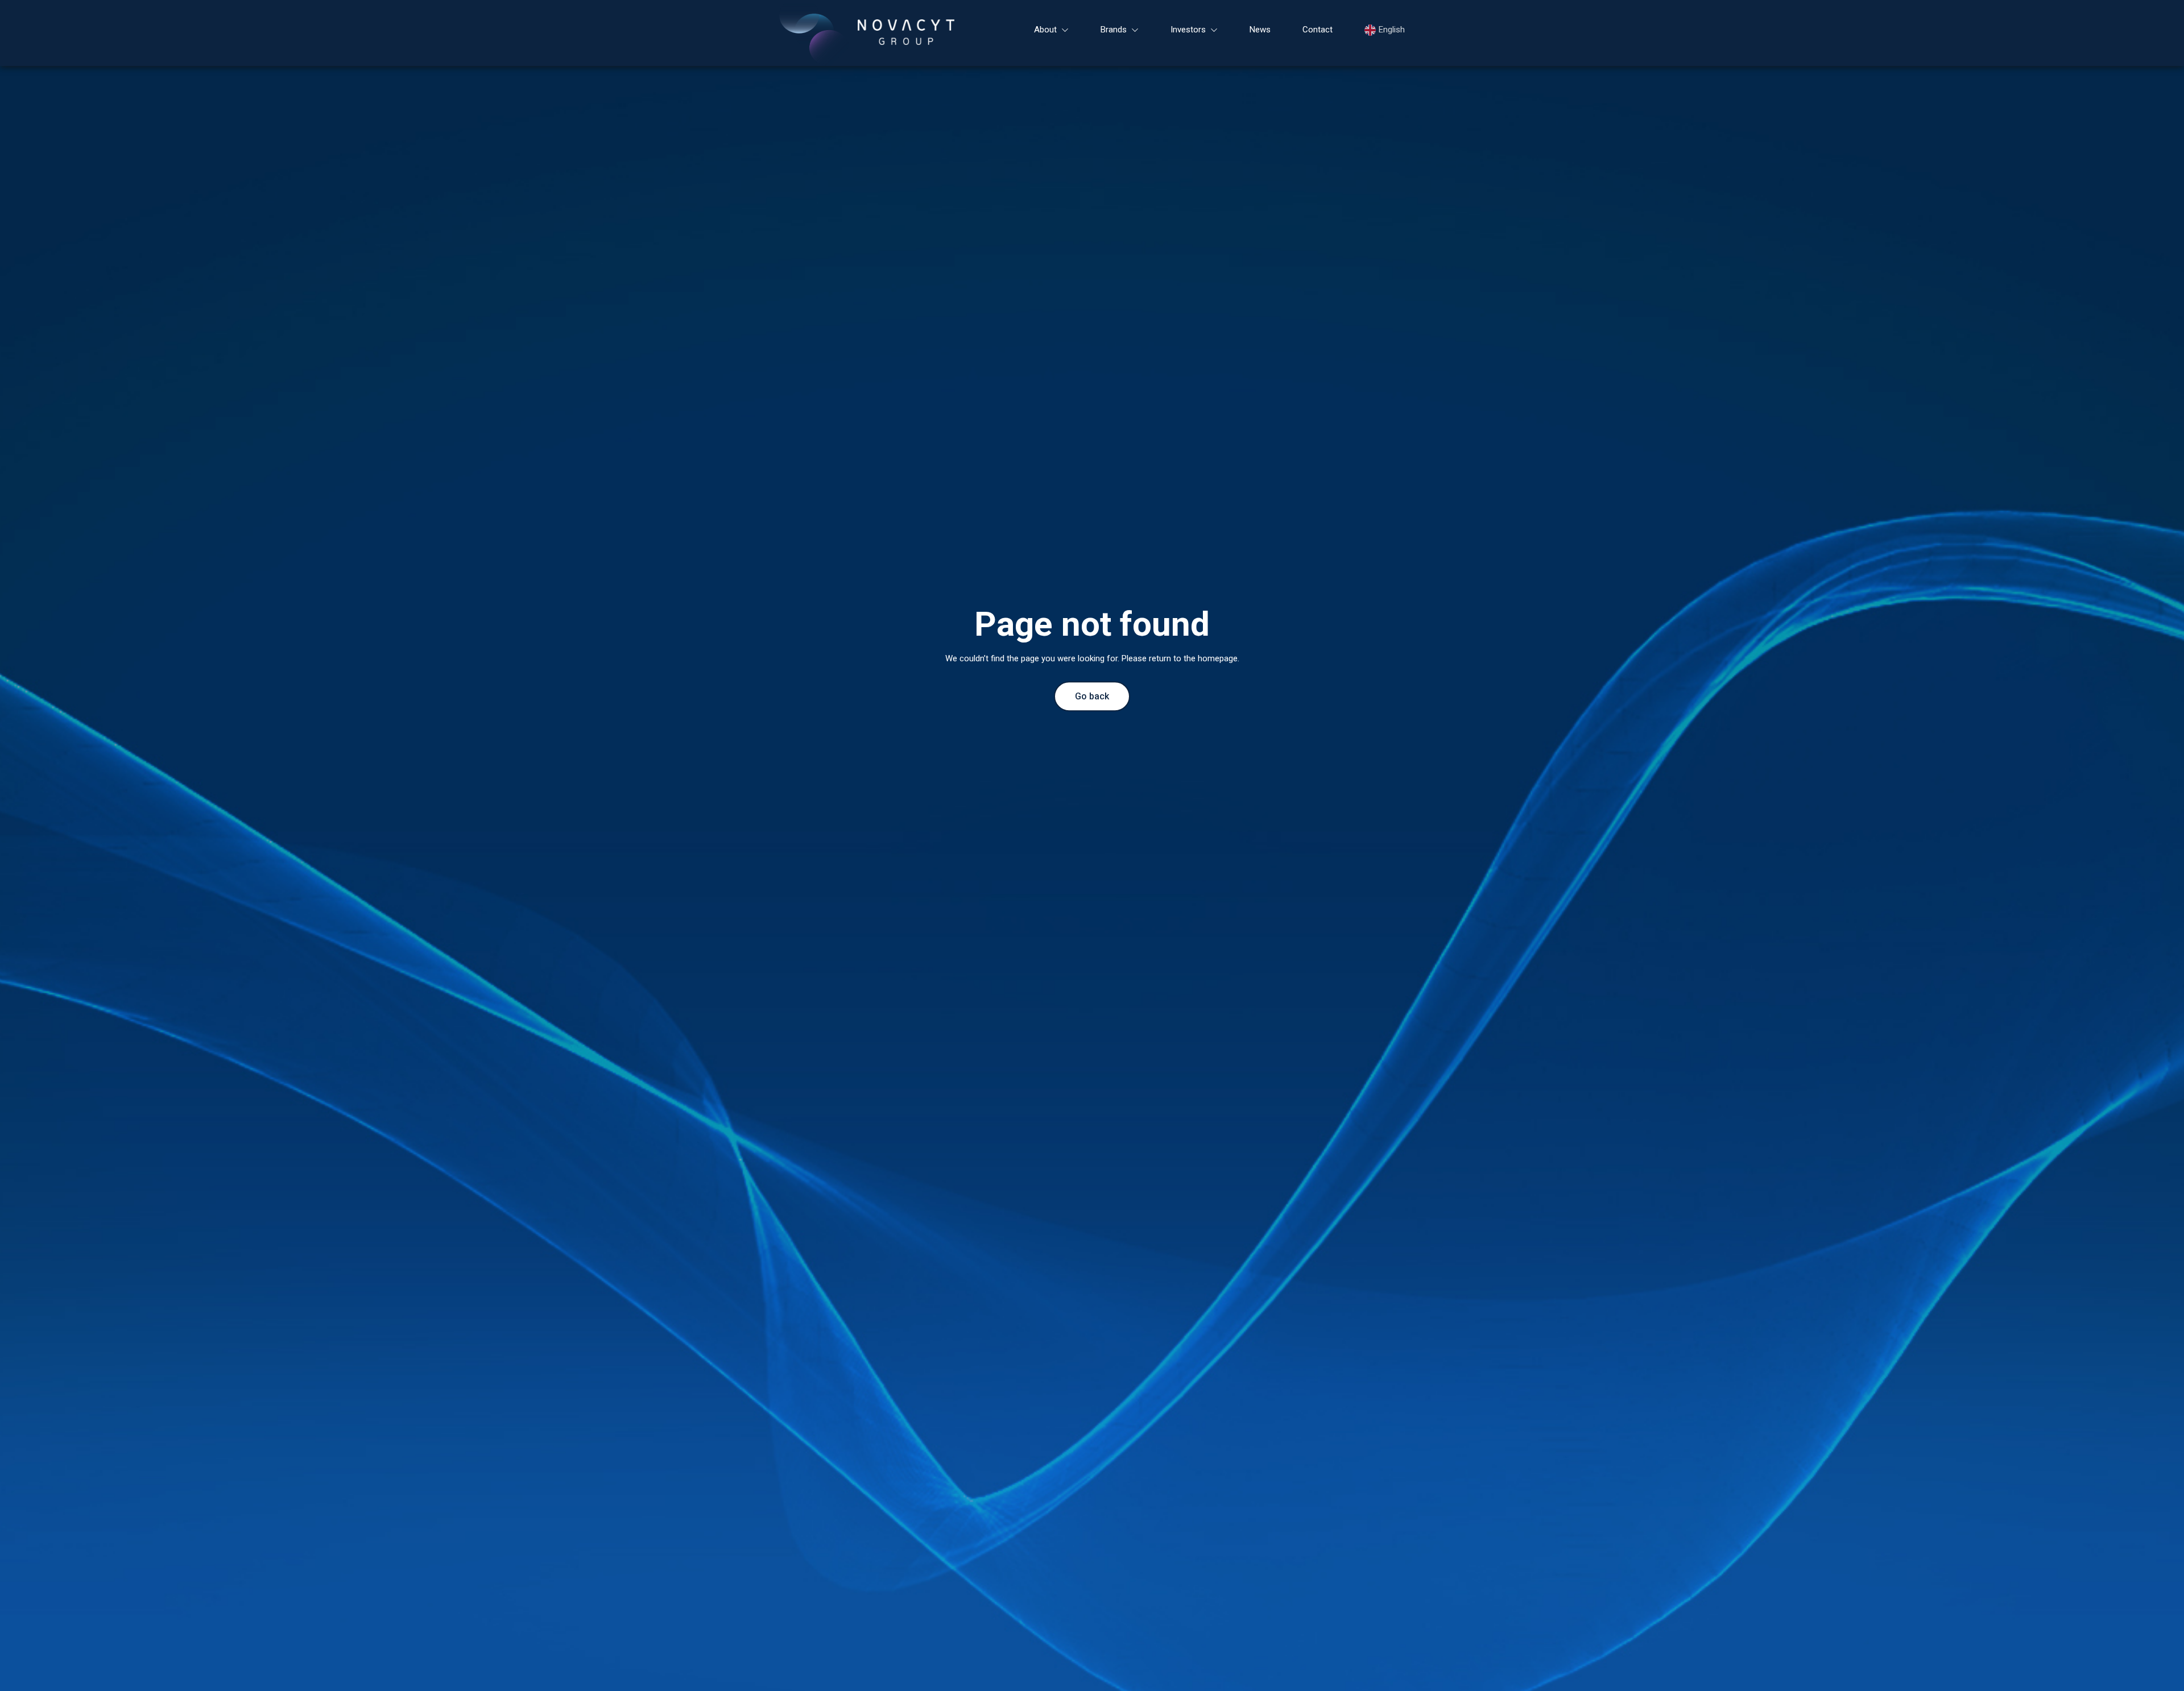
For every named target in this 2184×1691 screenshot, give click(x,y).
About (1045, 30)
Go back (1092, 697)
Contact (1318, 30)
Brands (1114, 30)
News (1260, 30)
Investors (1188, 30)
